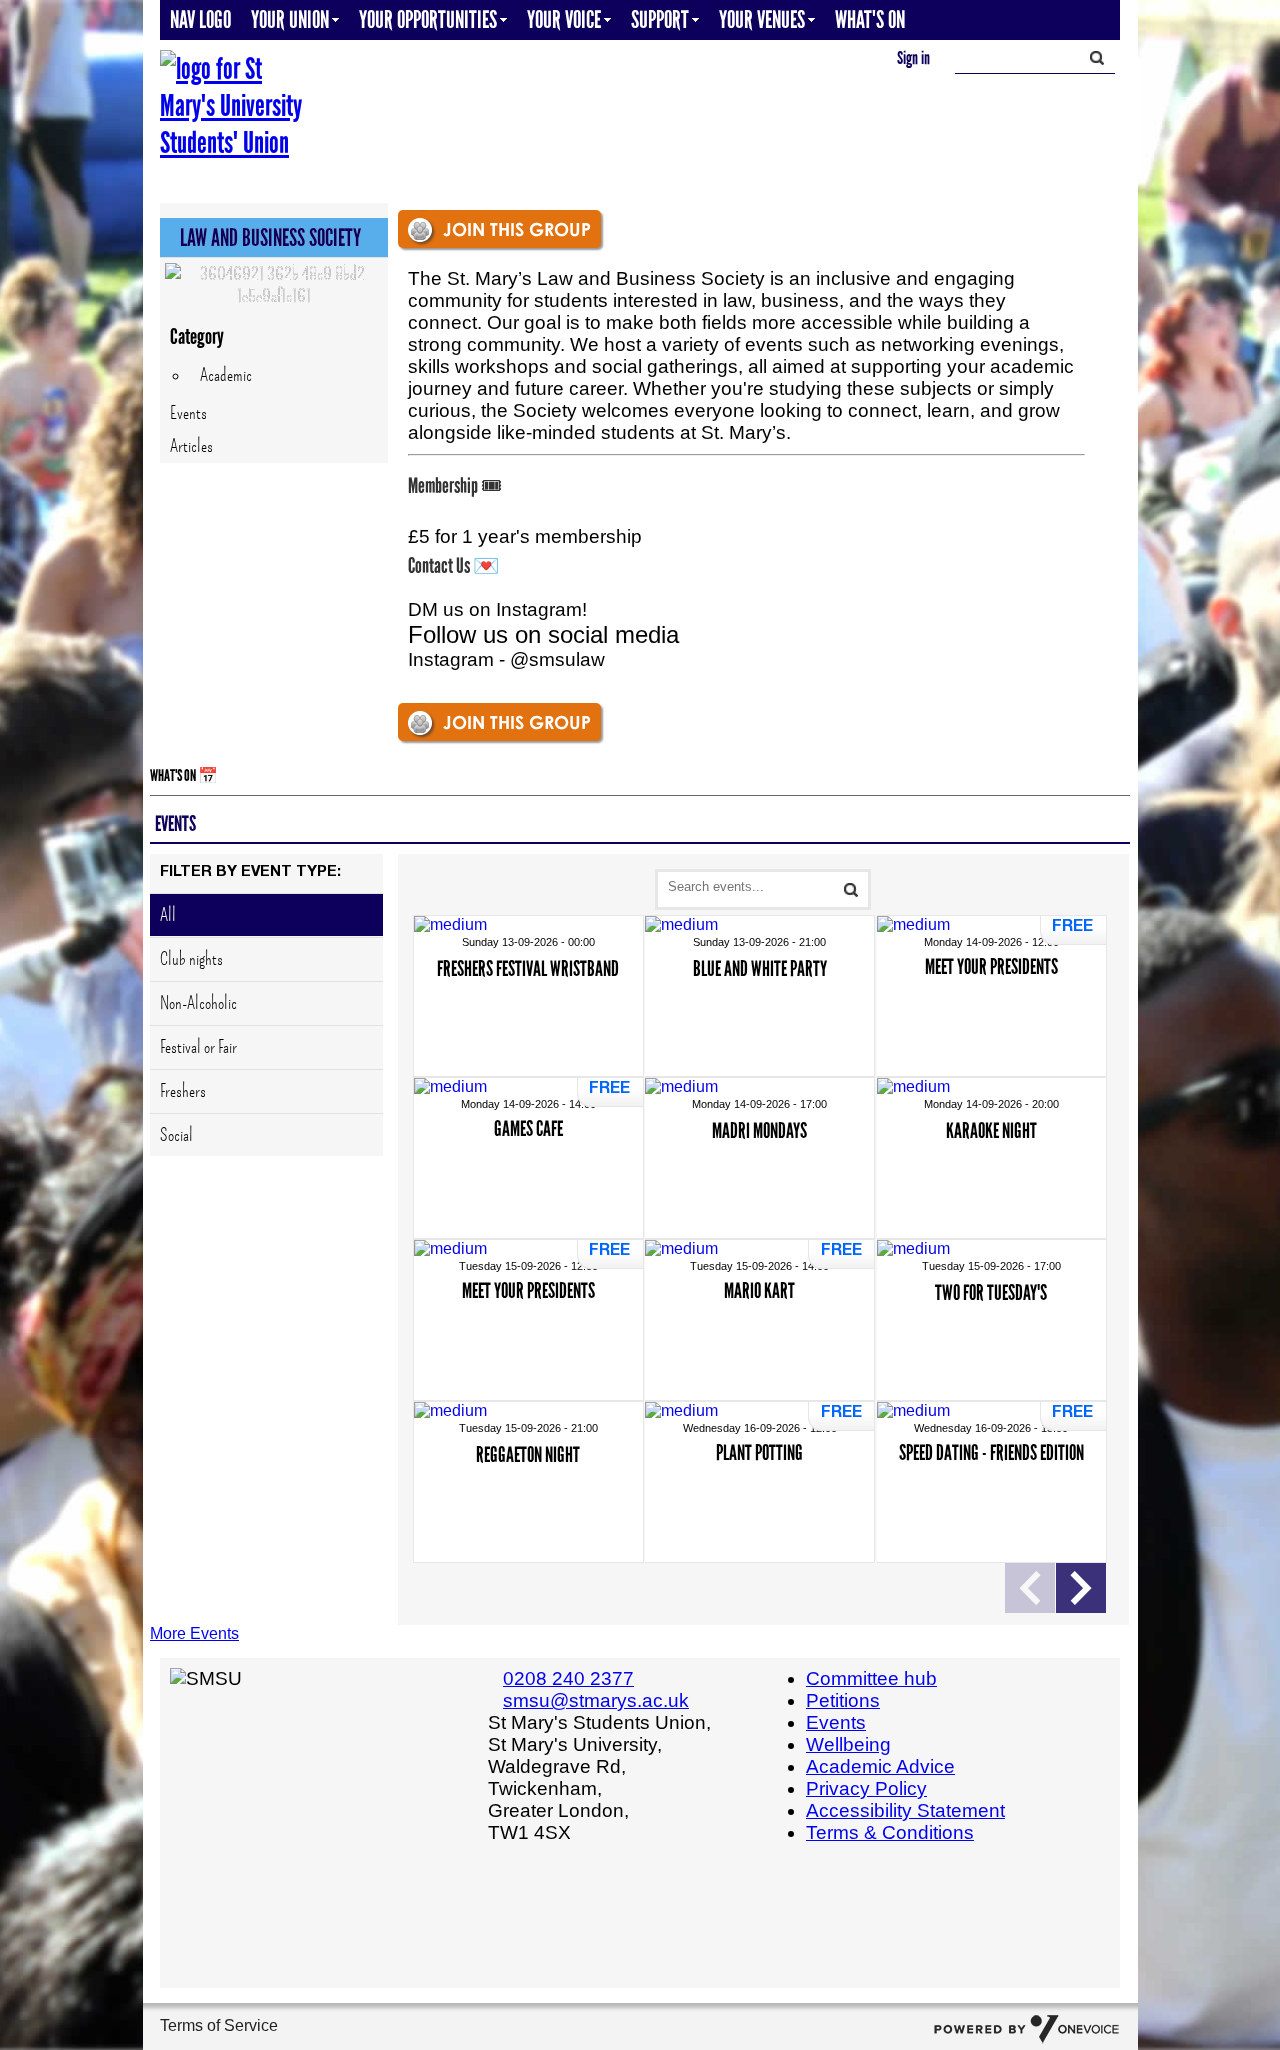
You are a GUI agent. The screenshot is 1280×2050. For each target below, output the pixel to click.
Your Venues (762, 19)
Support (660, 19)
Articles (191, 446)
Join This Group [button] (517, 229)
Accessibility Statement (905, 1810)
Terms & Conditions (890, 1832)
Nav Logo (200, 19)
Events (188, 413)
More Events (194, 1633)
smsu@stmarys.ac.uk (596, 1700)
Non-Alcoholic (198, 1003)
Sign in (913, 58)
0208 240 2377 (568, 1678)
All (168, 915)
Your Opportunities (428, 19)
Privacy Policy (866, 1788)
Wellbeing (848, 1744)
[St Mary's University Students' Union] (235, 105)
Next (1081, 1588)
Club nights (191, 959)
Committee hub (871, 1678)
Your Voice (564, 19)
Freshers (183, 1091)
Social (176, 1135)
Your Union (290, 19)
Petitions (843, 1700)
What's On (870, 19)
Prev (1030, 1588)
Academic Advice (880, 1766)
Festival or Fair (198, 1047)
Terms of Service (219, 2025)
